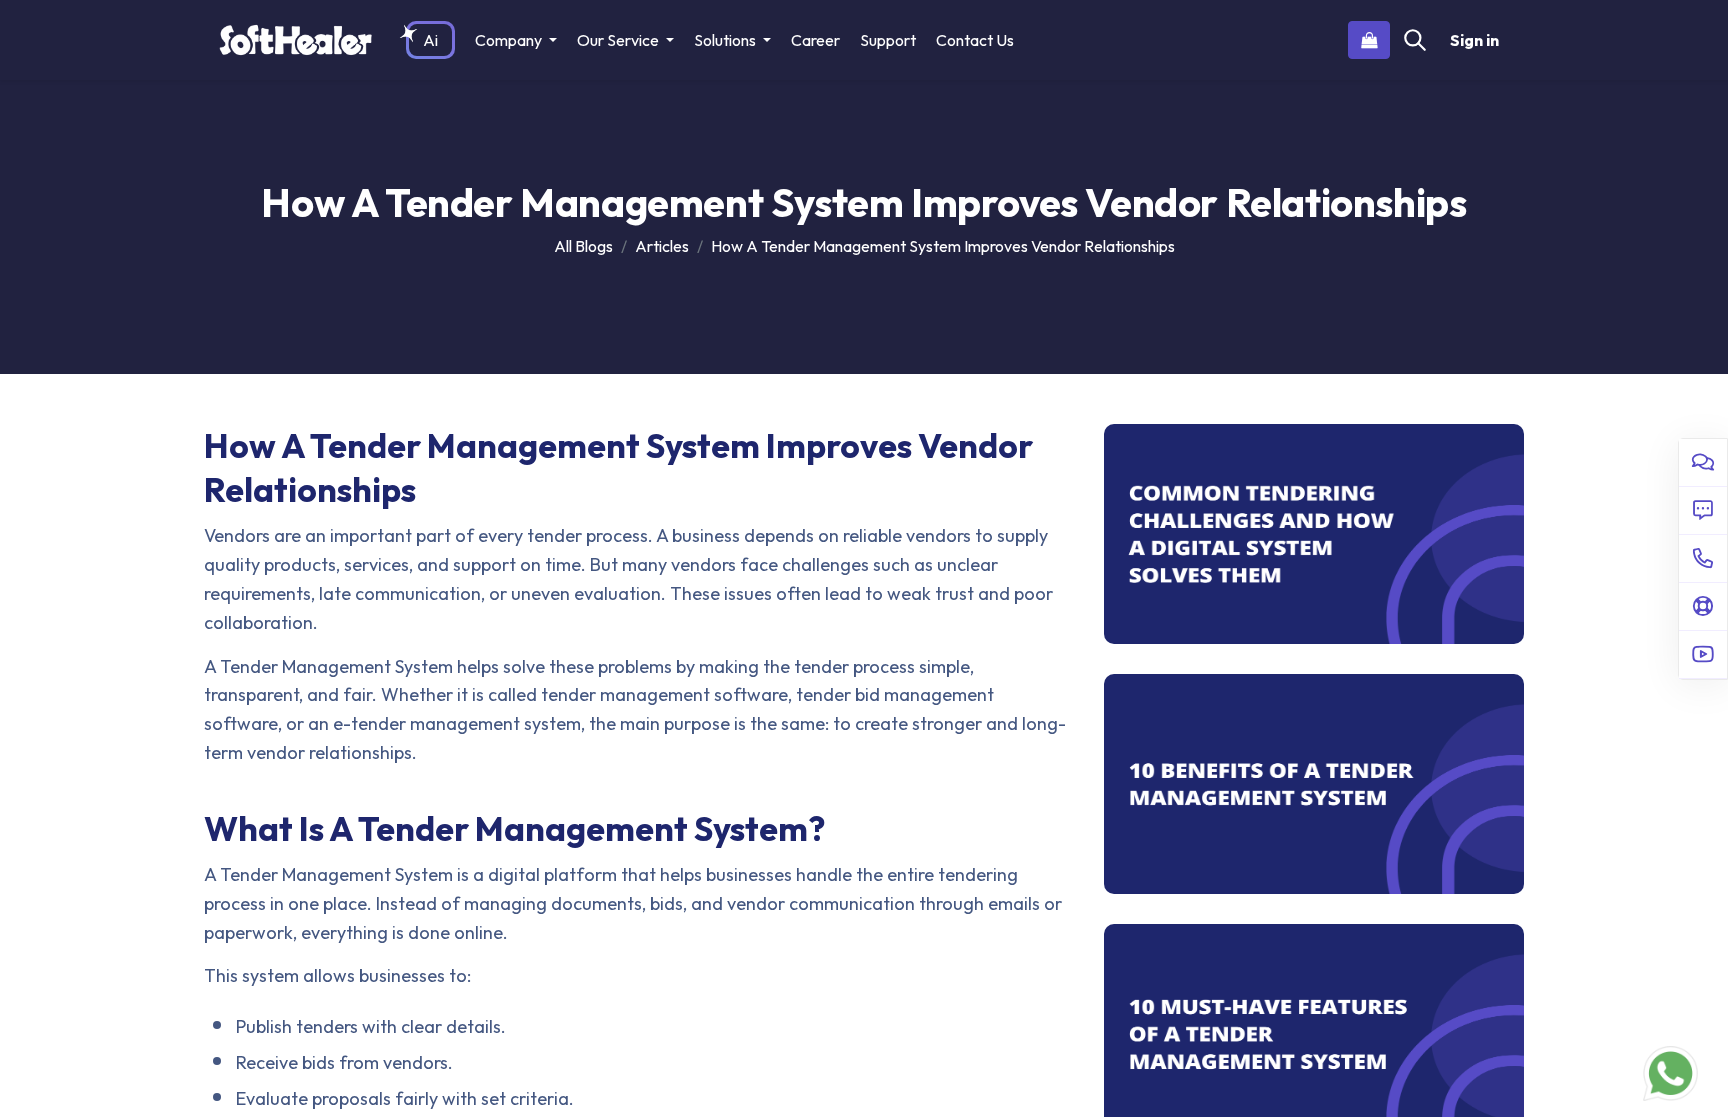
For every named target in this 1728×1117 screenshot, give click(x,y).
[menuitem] (430, 40)
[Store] (1369, 40)
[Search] (1415, 40)
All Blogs (583, 246)
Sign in (1474, 40)
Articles (662, 246)
